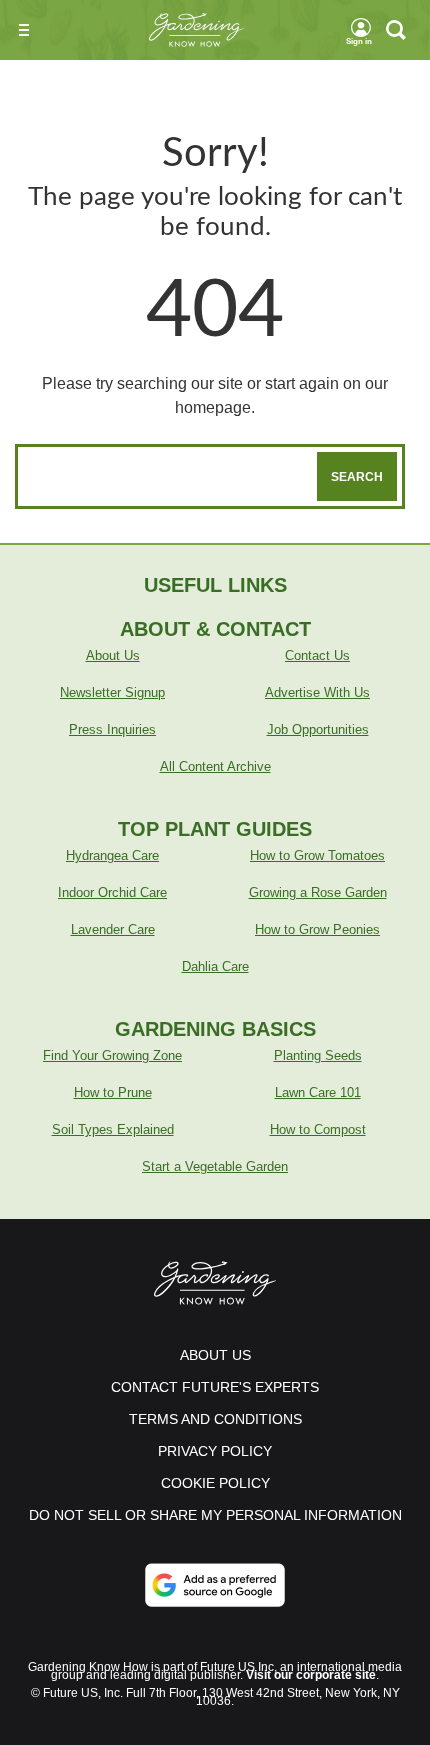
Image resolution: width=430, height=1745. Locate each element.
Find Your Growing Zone (112, 1055)
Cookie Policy (215, 1483)
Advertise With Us (317, 692)
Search (357, 477)
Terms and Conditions (215, 1419)
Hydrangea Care (112, 855)
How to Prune (113, 1092)
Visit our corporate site (311, 1675)
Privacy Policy (215, 1451)
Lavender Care (113, 929)
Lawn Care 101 (318, 1092)
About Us (113, 655)
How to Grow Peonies (317, 929)
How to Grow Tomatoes (317, 855)
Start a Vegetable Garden (215, 1166)
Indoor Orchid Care (112, 892)
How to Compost (318, 1129)
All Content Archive (215, 766)
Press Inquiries (112, 729)
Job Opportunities (318, 729)
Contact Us (317, 655)
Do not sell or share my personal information (215, 1515)
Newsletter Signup (112, 692)
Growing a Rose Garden (318, 892)
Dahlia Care (215, 966)
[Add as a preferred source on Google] (215, 1585)
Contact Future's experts (215, 1387)
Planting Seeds (318, 1055)
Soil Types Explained (113, 1129)
